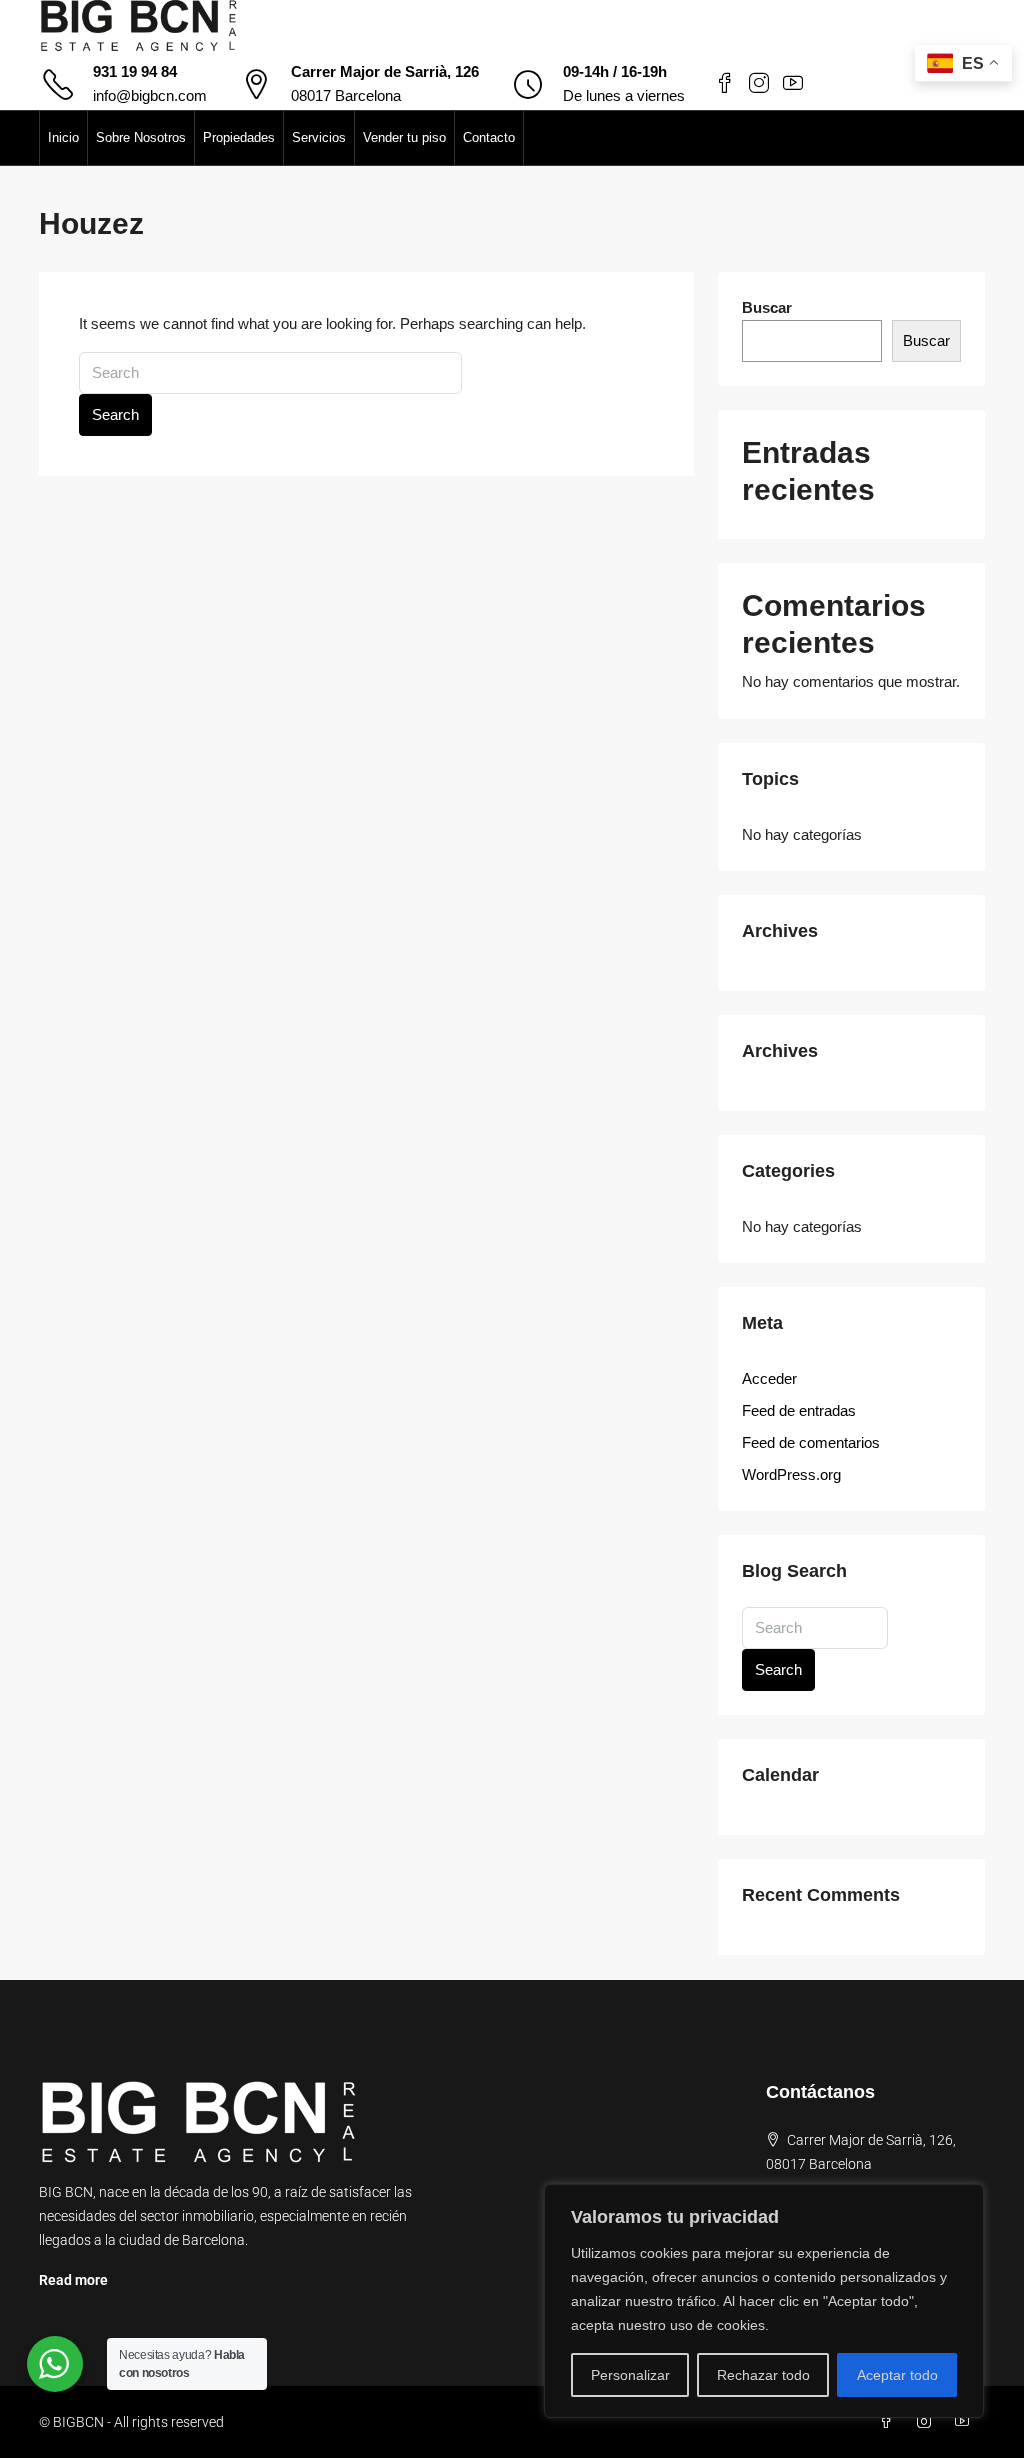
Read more (73, 2280)
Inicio (63, 137)
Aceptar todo (897, 2375)
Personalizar (630, 2375)
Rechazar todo (763, 2375)
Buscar (767, 307)
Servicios (319, 137)
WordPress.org (791, 1474)
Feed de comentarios (811, 1442)
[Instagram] (928, 2422)
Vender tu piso (404, 137)
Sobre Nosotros (141, 137)
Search (115, 414)
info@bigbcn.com (150, 95)
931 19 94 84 (135, 71)
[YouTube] (966, 2422)
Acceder (769, 1378)
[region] (764, 2301)
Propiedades (239, 137)
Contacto (489, 137)
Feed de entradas (799, 1410)
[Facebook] (890, 2422)
